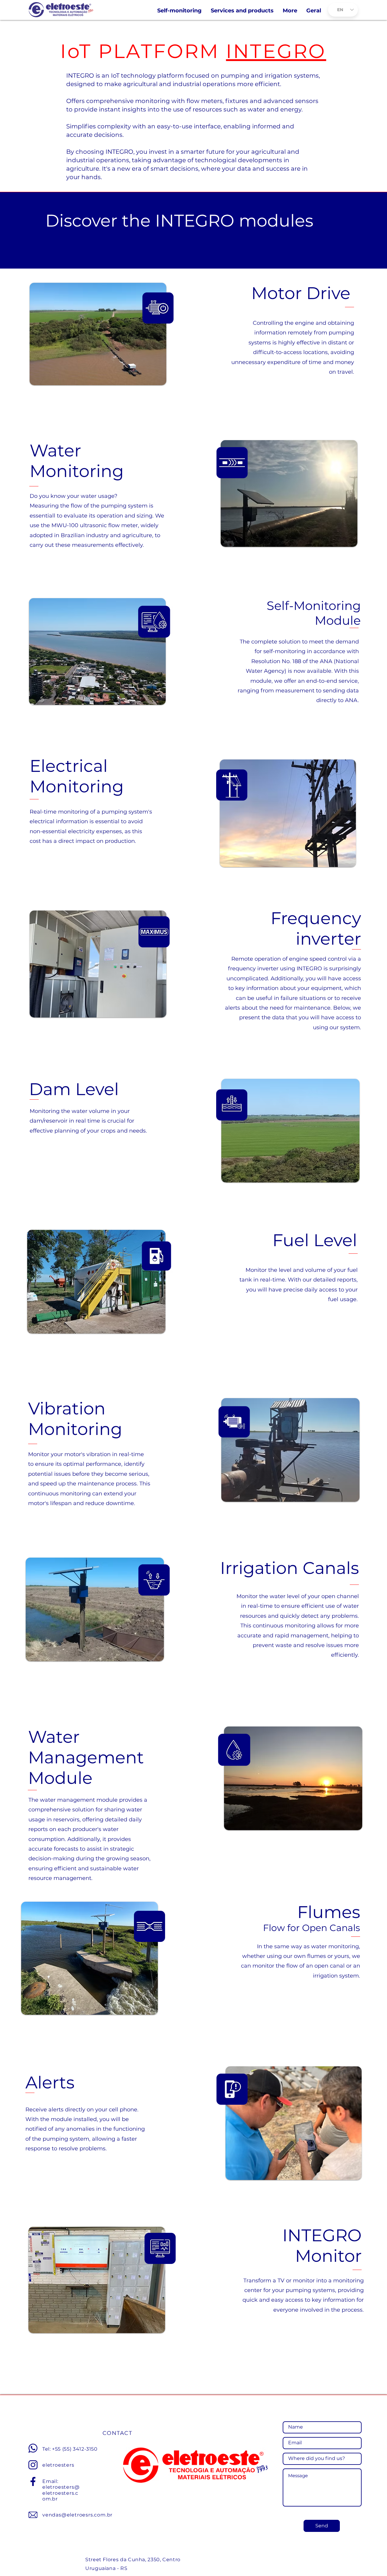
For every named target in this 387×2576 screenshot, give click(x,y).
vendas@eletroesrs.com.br (77, 2515)
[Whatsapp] (33, 2448)
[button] (290, 11)
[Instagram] (33, 2465)
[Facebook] (33, 2481)
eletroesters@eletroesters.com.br (61, 2493)
